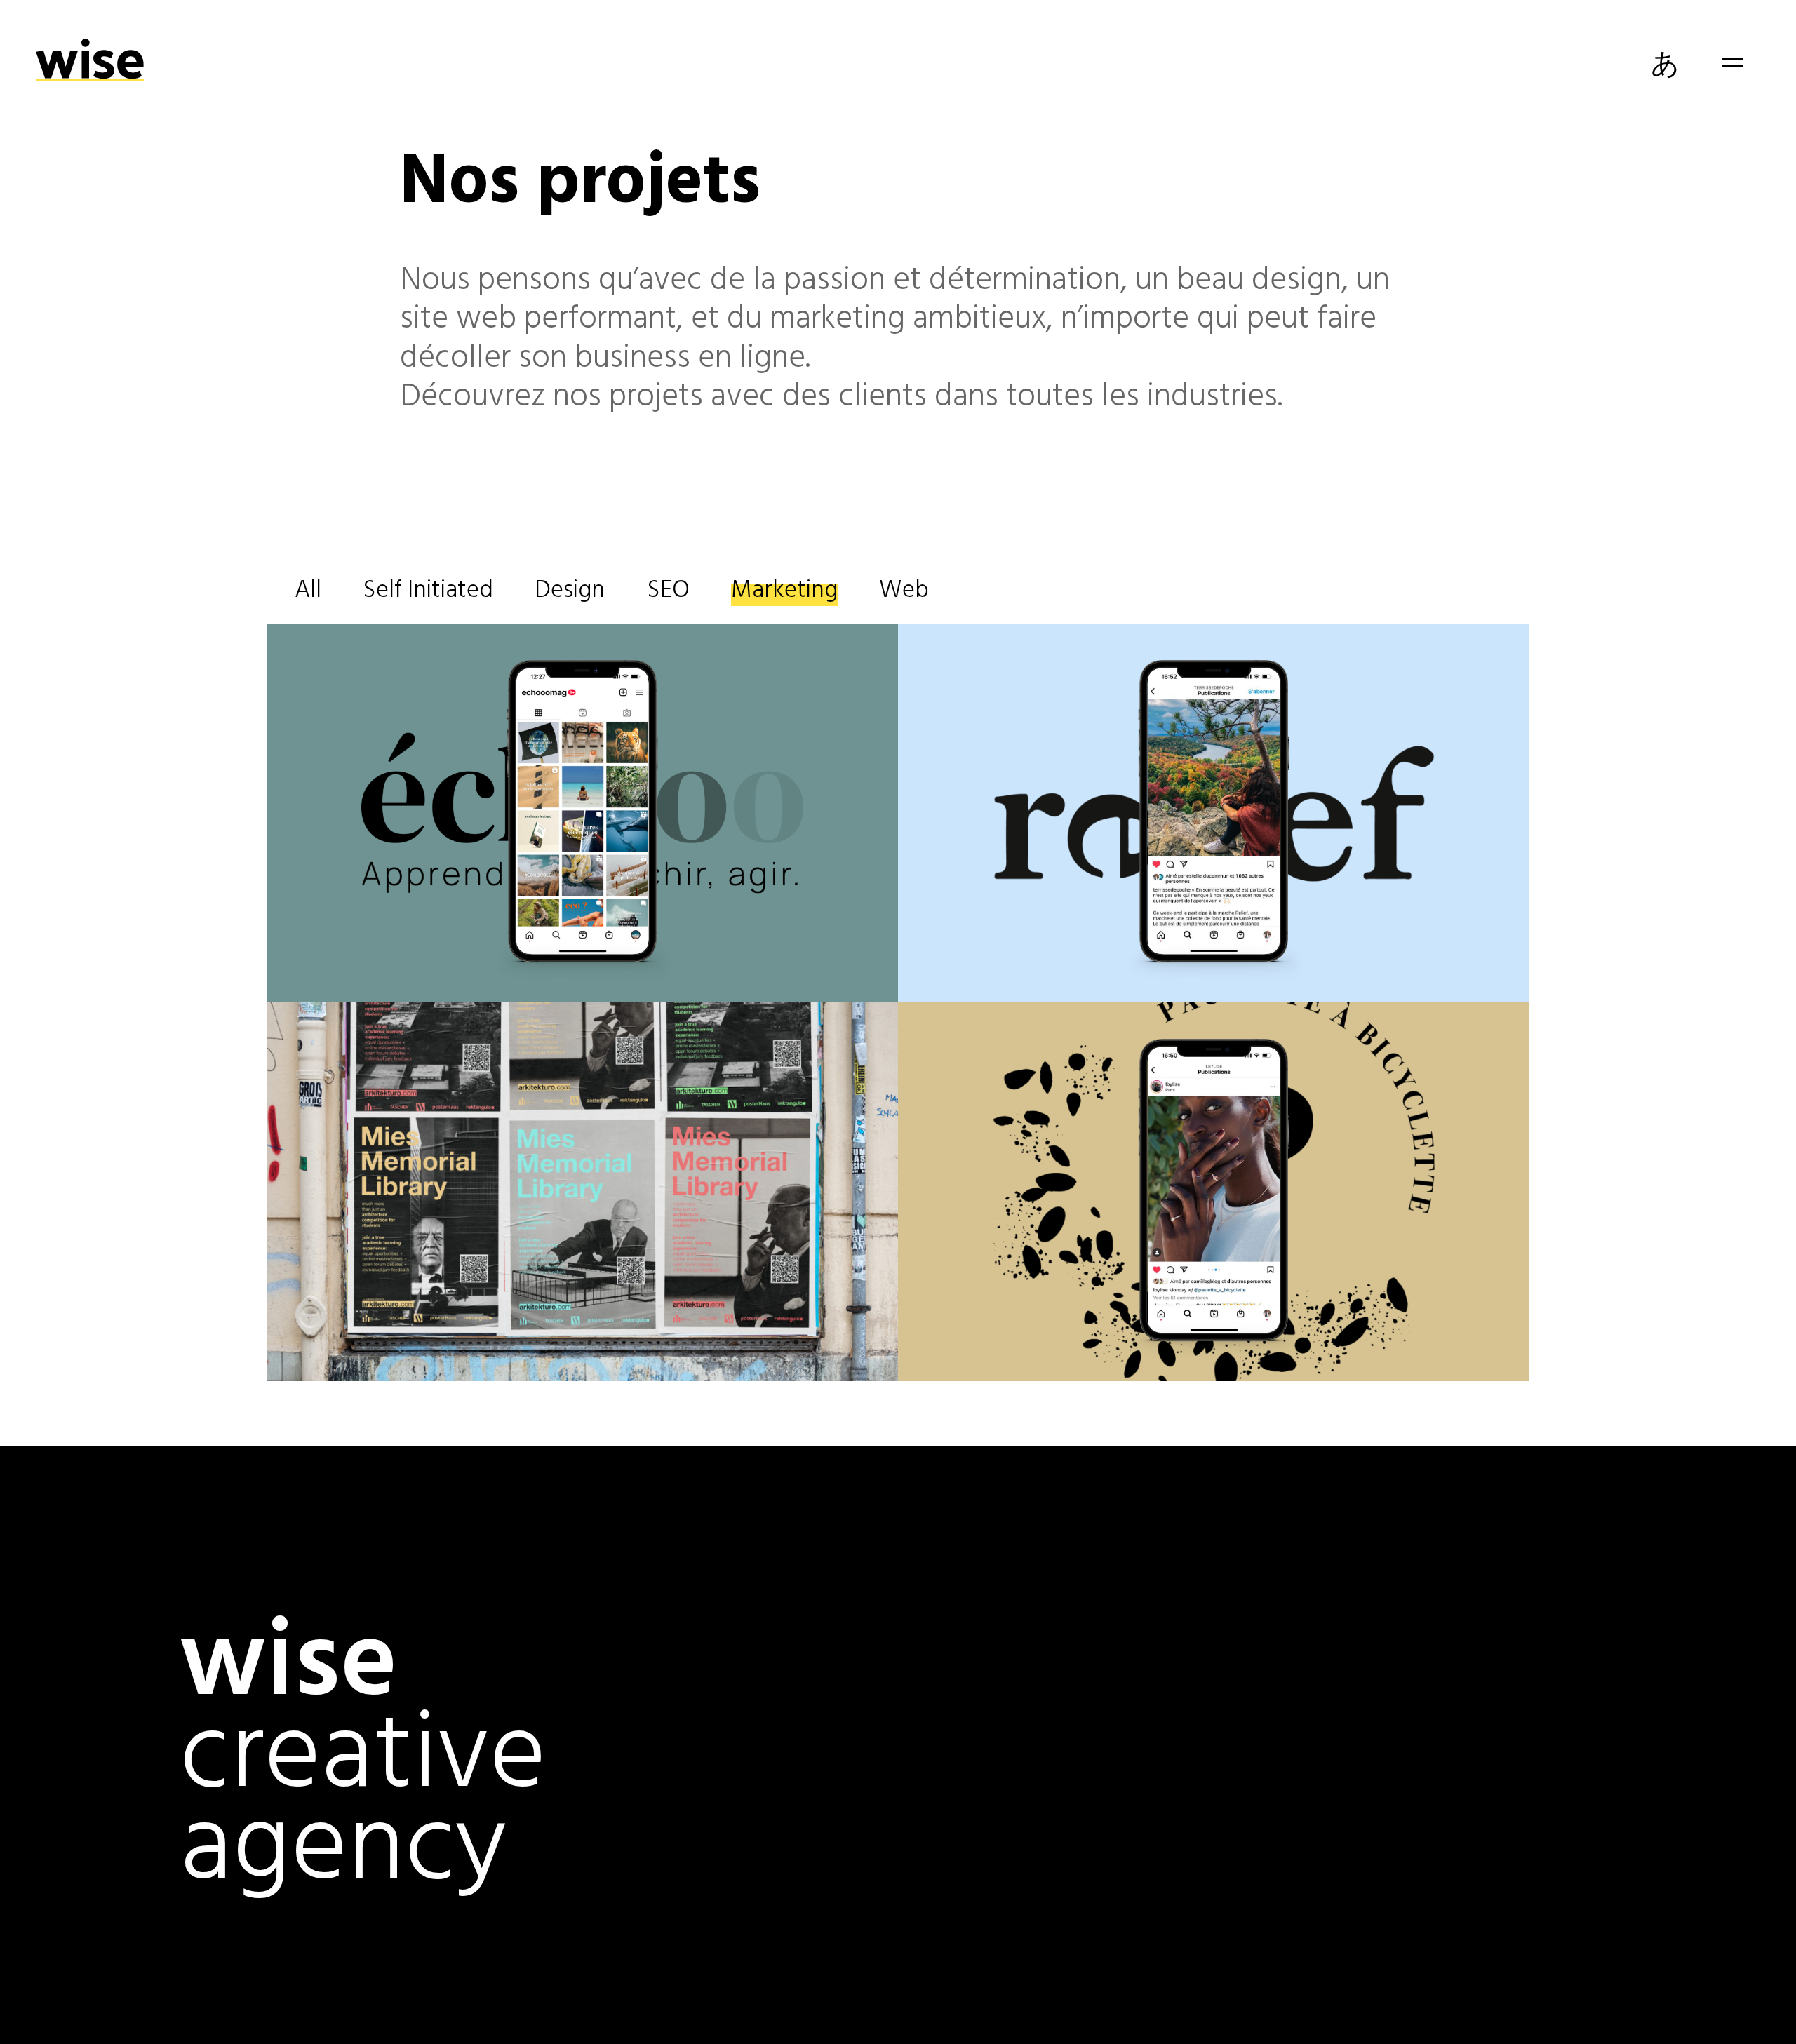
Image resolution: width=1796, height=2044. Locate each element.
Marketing (784, 588)
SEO (668, 588)
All (308, 588)
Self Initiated (428, 588)
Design (570, 588)
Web (904, 588)
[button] (1733, 63)
